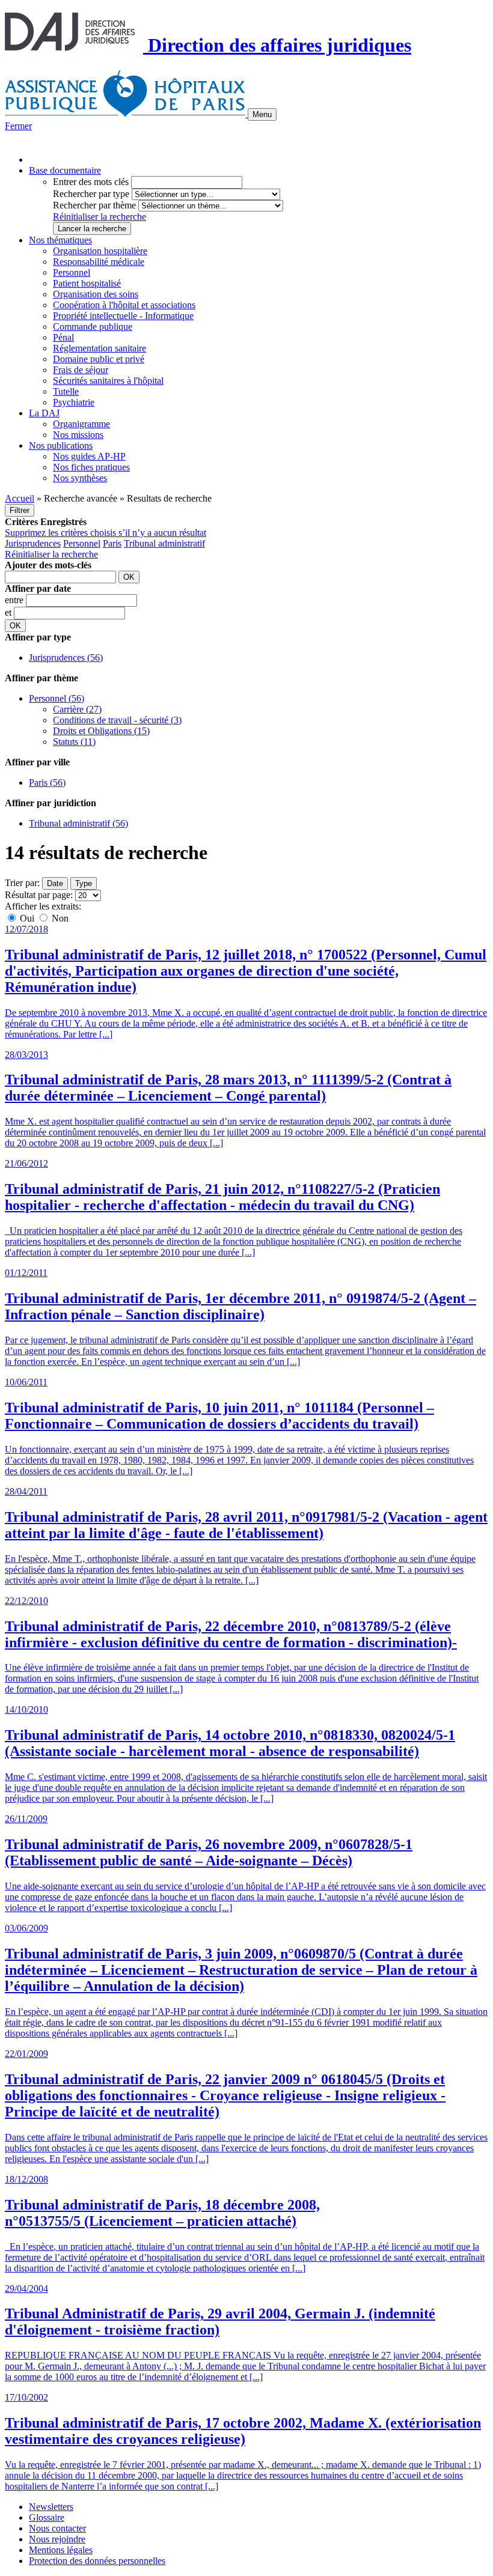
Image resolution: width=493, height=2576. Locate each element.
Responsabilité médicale (99, 262)
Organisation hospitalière (100, 251)
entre (15, 600)
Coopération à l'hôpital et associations (124, 305)
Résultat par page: (39, 895)
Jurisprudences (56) (66, 658)
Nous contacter (57, 2528)
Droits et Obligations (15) (101, 731)
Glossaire (47, 2517)
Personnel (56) (57, 698)
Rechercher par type (91, 194)
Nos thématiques (60, 240)
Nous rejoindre (57, 2539)
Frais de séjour (81, 370)
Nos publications (61, 445)
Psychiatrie (74, 402)
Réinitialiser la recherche (100, 217)
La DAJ (44, 413)
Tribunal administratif (164, 543)
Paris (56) (47, 782)
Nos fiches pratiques (91, 467)
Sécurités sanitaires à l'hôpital (108, 381)
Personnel (72, 272)
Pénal (63, 337)
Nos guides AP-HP (89, 456)
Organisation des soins (96, 294)
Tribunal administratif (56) (78, 823)
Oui (27, 918)
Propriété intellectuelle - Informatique (123, 316)
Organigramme (81, 424)
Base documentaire (65, 170)
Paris (112, 543)
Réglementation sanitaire (100, 348)
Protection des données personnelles (97, 2561)
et (9, 612)
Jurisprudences (33, 543)
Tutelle (66, 391)
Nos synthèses (80, 478)
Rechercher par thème (94, 205)
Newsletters (51, 2507)
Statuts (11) (74, 742)
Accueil (20, 498)
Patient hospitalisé (87, 283)
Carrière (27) (77, 709)
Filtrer (20, 510)
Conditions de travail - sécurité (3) (117, 720)
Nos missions (78, 435)
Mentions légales (61, 2550)
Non (59, 918)
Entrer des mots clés (91, 182)
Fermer (18, 126)
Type (84, 883)
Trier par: (22, 883)
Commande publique (93, 327)
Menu (262, 114)
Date (55, 883)
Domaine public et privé (99, 359)
